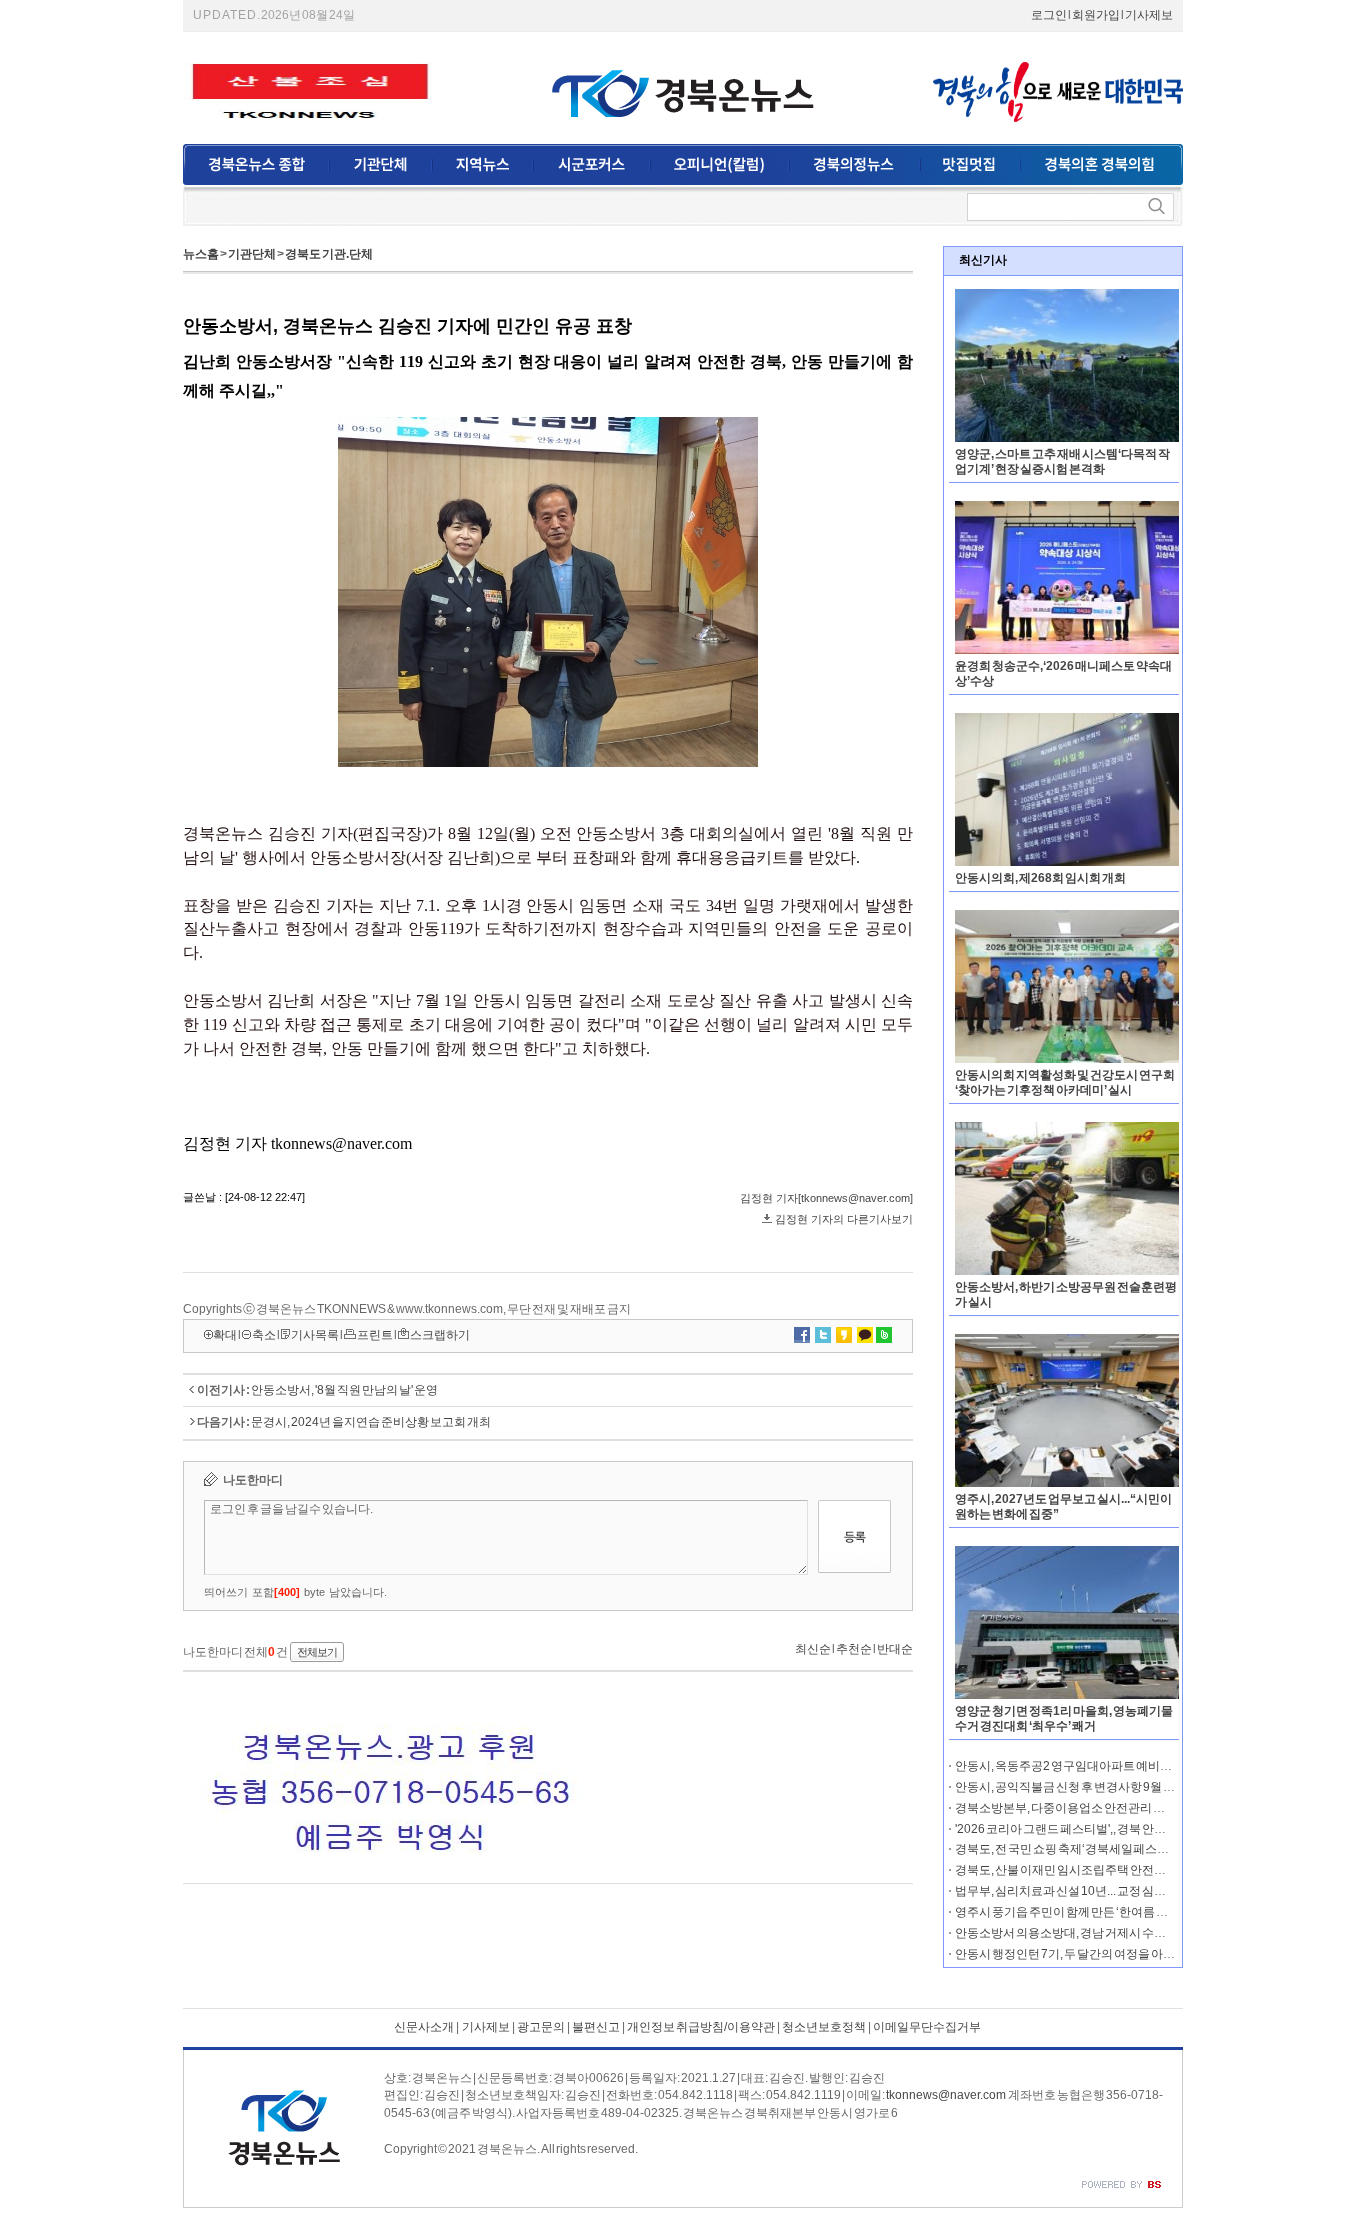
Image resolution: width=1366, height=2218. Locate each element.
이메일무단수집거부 (927, 2027)
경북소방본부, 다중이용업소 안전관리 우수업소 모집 (1090, 1808)
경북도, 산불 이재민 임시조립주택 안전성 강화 (1073, 1870)
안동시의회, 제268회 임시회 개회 (1040, 878)
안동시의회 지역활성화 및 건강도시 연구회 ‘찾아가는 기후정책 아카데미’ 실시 (1065, 1082)
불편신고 (596, 2027)
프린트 (375, 1335)
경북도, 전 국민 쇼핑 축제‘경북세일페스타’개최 (1075, 1849)
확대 (225, 1335)
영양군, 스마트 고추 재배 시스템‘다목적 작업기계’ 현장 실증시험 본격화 (1062, 461)
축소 (264, 1335)
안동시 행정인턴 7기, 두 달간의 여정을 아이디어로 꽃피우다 (1107, 1954)
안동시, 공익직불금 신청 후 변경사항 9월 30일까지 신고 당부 (1109, 1787)
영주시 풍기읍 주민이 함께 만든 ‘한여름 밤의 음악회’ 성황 (1100, 1912)
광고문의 (540, 2027)
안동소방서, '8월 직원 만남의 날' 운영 (344, 1390)
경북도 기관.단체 (329, 254)
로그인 (1049, 15)
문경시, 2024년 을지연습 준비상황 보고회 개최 (371, 1422)
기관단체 (252, 254)
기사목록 (315, 1335)
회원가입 (1096, 15)
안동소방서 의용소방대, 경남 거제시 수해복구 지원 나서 (1097, 1933)
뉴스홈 (201, 254)
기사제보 (1149, 15)
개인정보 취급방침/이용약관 (701, 2027)
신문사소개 (424, 2027)
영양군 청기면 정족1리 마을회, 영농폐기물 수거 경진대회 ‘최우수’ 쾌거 (1064, 1718)
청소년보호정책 (824, 2027)
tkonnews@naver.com (946, 2095)
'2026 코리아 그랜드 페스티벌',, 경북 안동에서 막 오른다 (1097, 1829)
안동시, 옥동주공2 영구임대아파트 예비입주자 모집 (1088, 1766)
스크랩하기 (440, 1335)
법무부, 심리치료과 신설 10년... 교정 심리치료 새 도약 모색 (1104, 1891)
